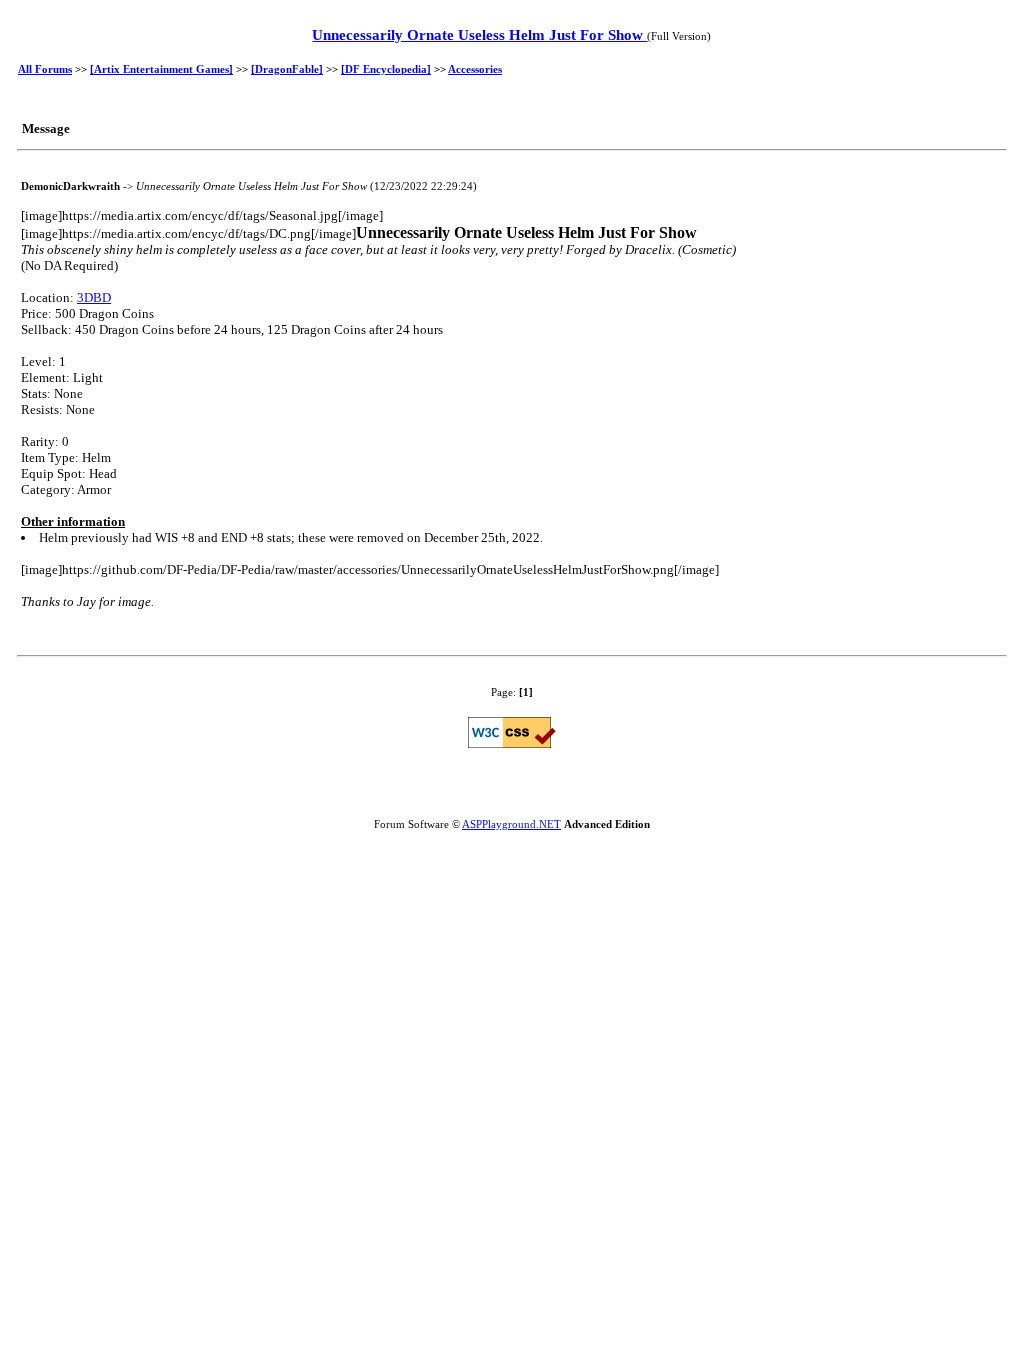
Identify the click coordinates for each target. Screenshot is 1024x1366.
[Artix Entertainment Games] (161, 69)
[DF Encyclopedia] (386, 69)
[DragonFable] (287, 69)
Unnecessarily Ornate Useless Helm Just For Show (479, 35)
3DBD (94, 297)
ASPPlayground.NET (511, 824)
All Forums (45, 69)
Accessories (475, 69)
